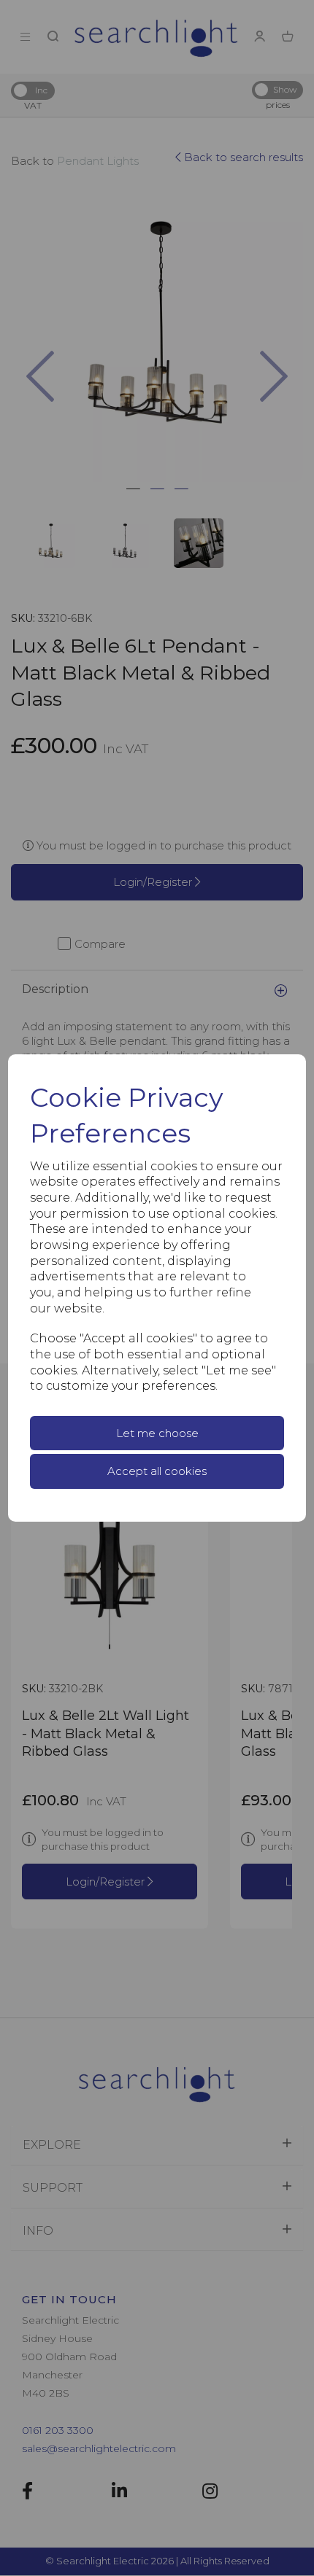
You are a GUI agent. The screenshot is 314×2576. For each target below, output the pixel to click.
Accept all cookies (157, 1471)
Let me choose (157, 1433)
